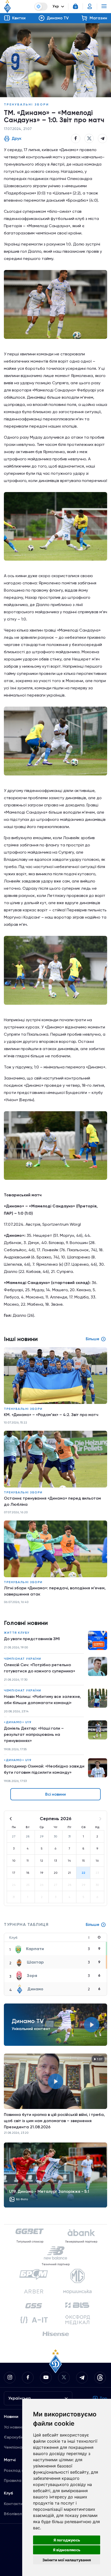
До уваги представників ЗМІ (32, 1639)
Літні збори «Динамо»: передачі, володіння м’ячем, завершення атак (55, 1591)
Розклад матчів (19, 2470)
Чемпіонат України (23, 1659)
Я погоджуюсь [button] (67, 2540)
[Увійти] (90, 6)
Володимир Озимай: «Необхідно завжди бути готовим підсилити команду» (44, 1769)
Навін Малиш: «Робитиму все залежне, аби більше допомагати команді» (42, 1700)
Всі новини (55, 1794)
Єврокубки (15, 2437)
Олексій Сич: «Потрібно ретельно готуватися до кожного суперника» (39, 1668)
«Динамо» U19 (18, 1722)
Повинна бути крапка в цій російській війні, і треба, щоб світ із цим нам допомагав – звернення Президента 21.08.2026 (54, 2121)
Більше (93, 1924)
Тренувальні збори (26, 104)
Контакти (13, 2504)
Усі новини (14, 2427)
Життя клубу (17, 1633)
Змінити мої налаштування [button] (67, 2560)
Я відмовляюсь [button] (67, 2550)
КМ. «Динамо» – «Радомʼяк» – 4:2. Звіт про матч (51, 1415)
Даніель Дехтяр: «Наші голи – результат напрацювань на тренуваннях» (34, 1734)
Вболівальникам (20, 2514)
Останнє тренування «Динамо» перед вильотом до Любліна (52, 1501)
